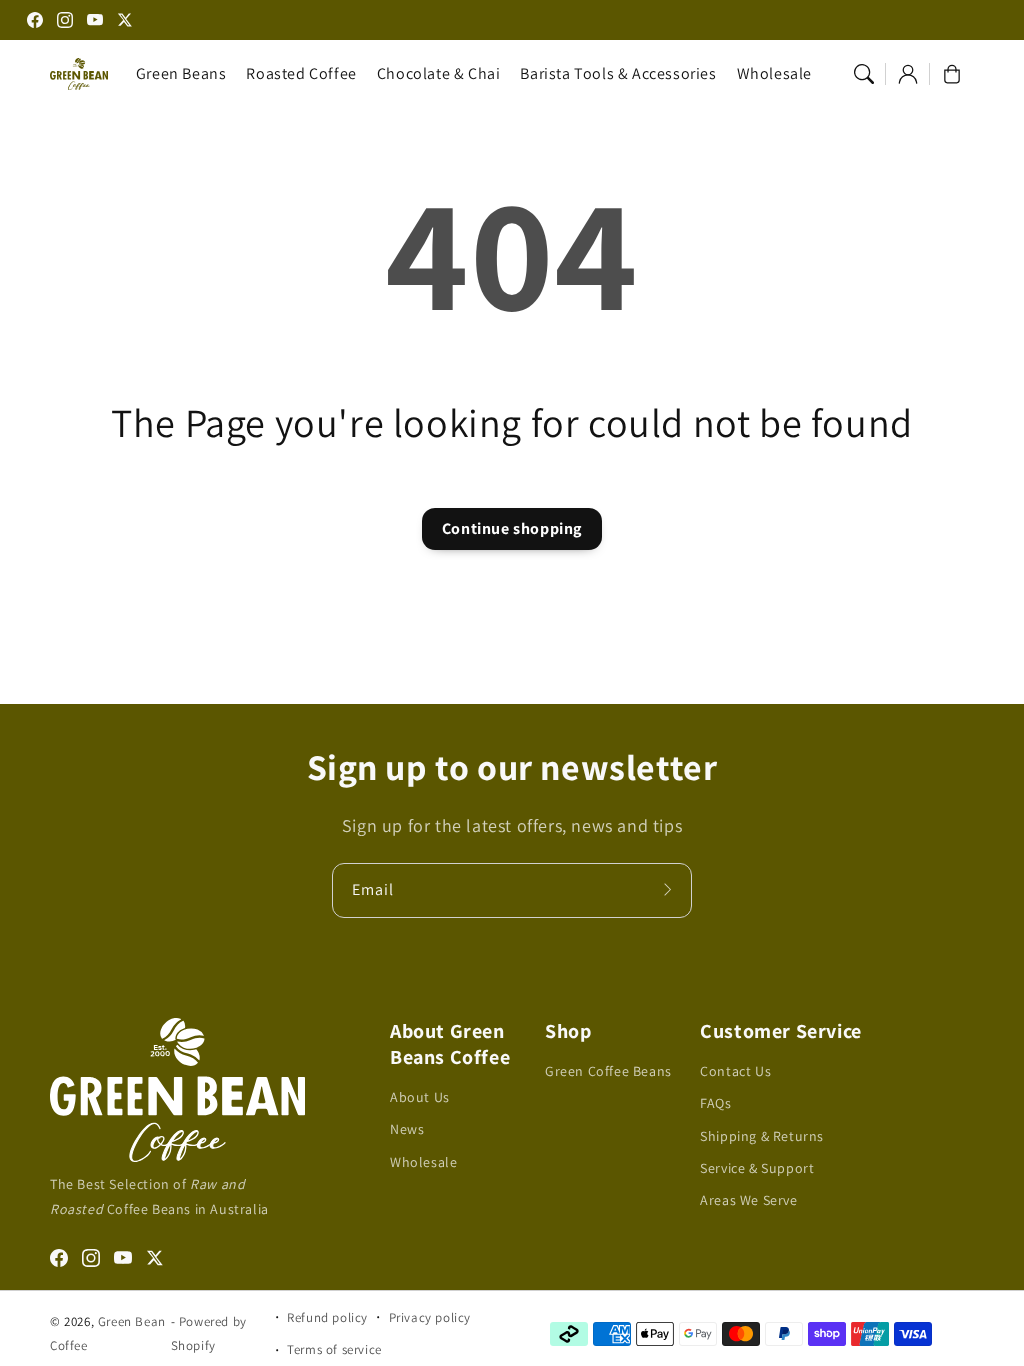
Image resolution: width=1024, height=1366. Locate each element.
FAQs (715, 1103)
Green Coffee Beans (608, 1071)
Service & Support (757, 1168)
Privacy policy (430, 1317)
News (407, 1129)
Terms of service (334, 1349)
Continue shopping (512, 528)
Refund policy (327, 1317)
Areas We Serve (748, 1200)
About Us (420, 1097)
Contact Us (735, 1071)
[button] (864, 74)
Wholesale (423, 1162)
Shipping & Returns (762, 1136)
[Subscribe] (670, 890)
